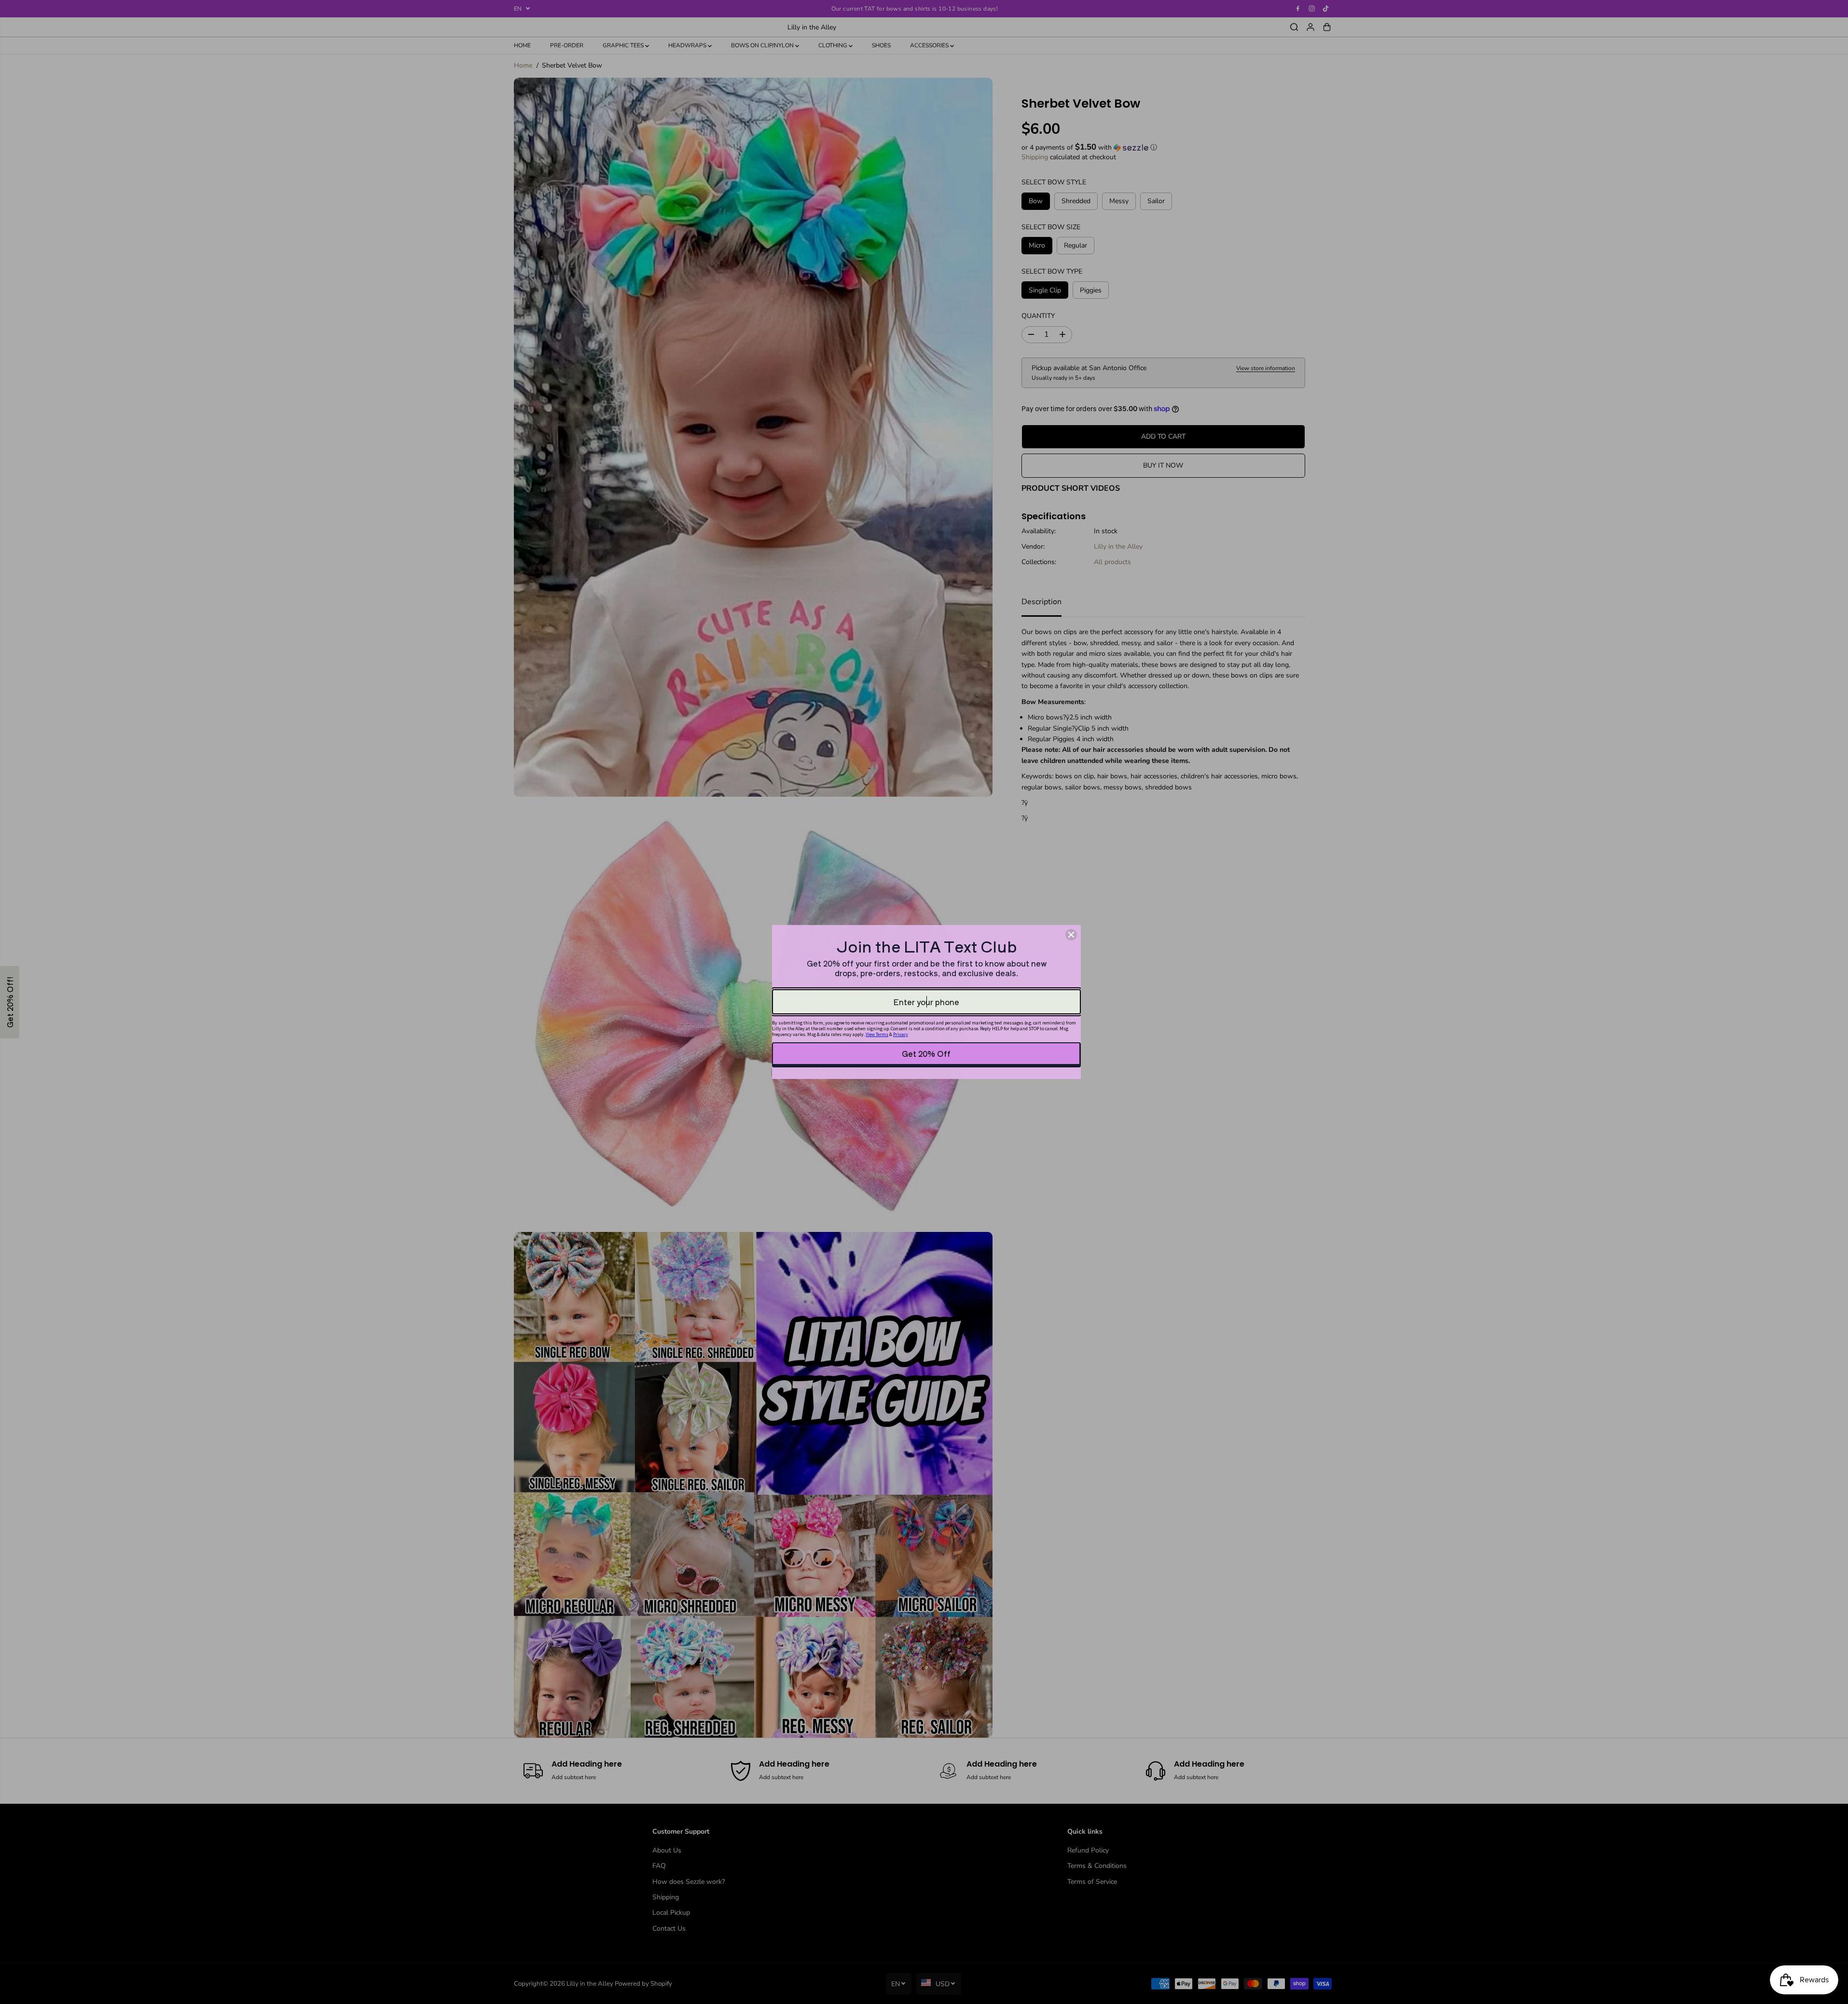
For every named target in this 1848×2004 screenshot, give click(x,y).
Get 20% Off (926, 1053)
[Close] (1071, 935)
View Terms (877, 1034)
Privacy (901, 1034)
